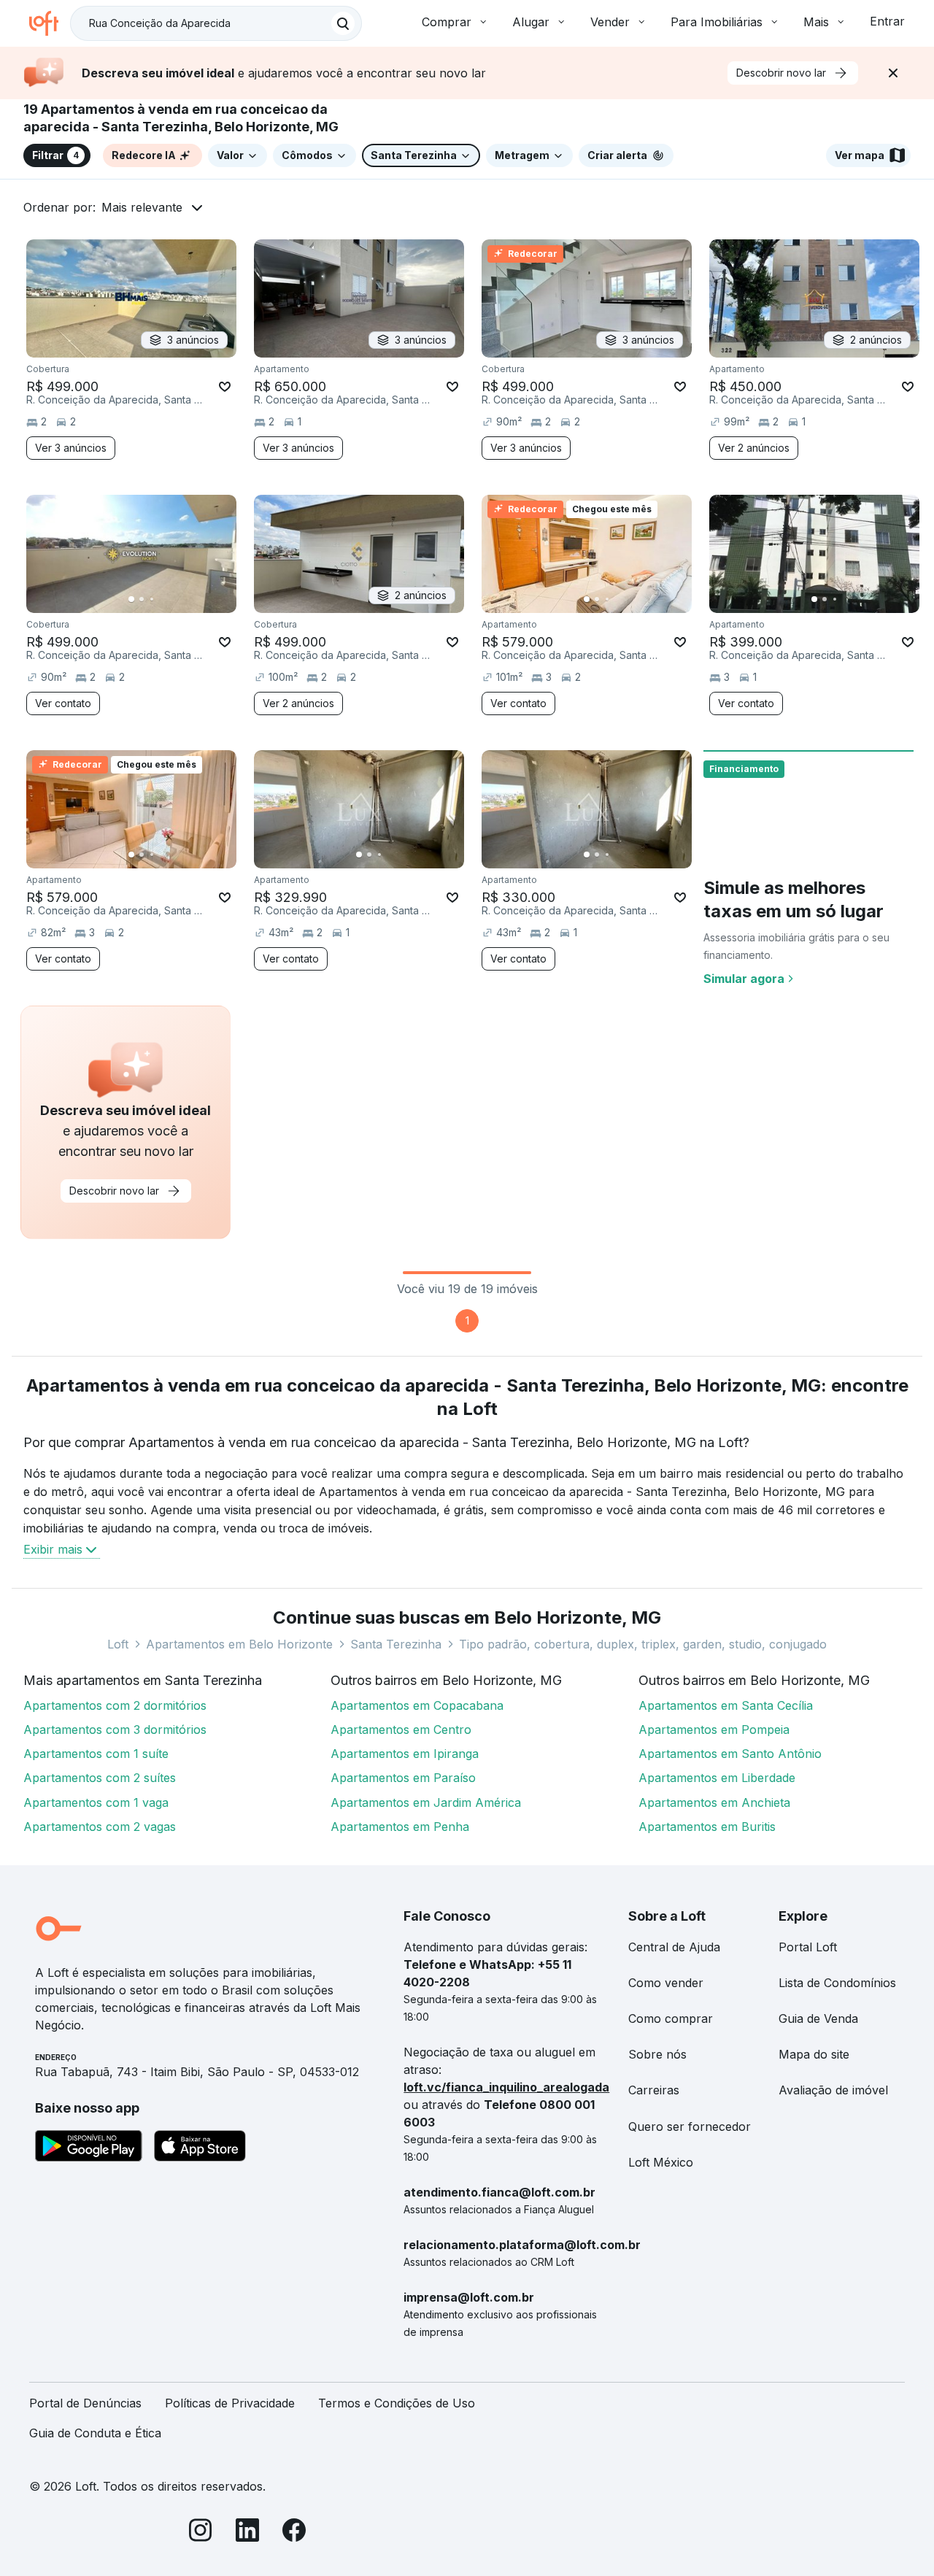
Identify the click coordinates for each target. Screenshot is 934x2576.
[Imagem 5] (172, 599)
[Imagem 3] (152, 599)
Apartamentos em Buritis (707, 1827)
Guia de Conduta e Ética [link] (95, 2433)
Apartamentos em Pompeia (714, 1729)
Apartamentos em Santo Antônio (730, 1754)
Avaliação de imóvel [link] (833, 2090)
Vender (610, 22)
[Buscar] (343, 23)
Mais (816, 22)
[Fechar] (893, 73)
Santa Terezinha (396, 1644)
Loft (118, 1644)
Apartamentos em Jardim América (426, 1802)
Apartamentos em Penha (400, 1827)
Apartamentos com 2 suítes (100, 1778)
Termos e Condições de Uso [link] (397, 2403)
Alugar (531, 22)
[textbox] (216, 23)
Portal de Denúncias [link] (85, 2403)
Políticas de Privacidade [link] (230, 2403)
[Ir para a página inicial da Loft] (50, 23)
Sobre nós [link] (657, 2054)
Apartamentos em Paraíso (403, 1778)
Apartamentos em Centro (401, 1729)
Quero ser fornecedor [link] (690, 2126)
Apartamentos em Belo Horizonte (239, 1644)
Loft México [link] (661, 2162)
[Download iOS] (200, 2148)
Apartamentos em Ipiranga (405, 1754)
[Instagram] (201, 2533)
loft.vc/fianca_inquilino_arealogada (506, 2087)
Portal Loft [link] (808, 1947)
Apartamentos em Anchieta (714, 1802)
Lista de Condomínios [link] (837, 1983)
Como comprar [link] (671, 2018)
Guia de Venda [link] (818, 2018)
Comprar (447, 22)
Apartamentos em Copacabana (417, 1705)
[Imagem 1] (131, 599)
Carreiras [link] (654, 2090)
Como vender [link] (666, 1983)
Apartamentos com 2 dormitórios (115, 1705)
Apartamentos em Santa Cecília (726, 1705)
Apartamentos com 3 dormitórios (115, 1729)
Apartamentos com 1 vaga (96, 1802)
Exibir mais (53, 1549)
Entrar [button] (887, 21)
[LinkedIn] (247, 2533)
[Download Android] (89, 2148)
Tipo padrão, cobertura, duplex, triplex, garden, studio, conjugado (643, 1644)
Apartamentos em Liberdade (717, 1778)
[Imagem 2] (142, 599)
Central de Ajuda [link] (674, 1947)
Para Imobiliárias (717, 22)
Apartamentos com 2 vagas (100, 1827)
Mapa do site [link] (814, 2054)
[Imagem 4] (162, 599)
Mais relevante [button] (142, 207)
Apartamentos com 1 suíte (96, 1754)
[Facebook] (294, 2533)
